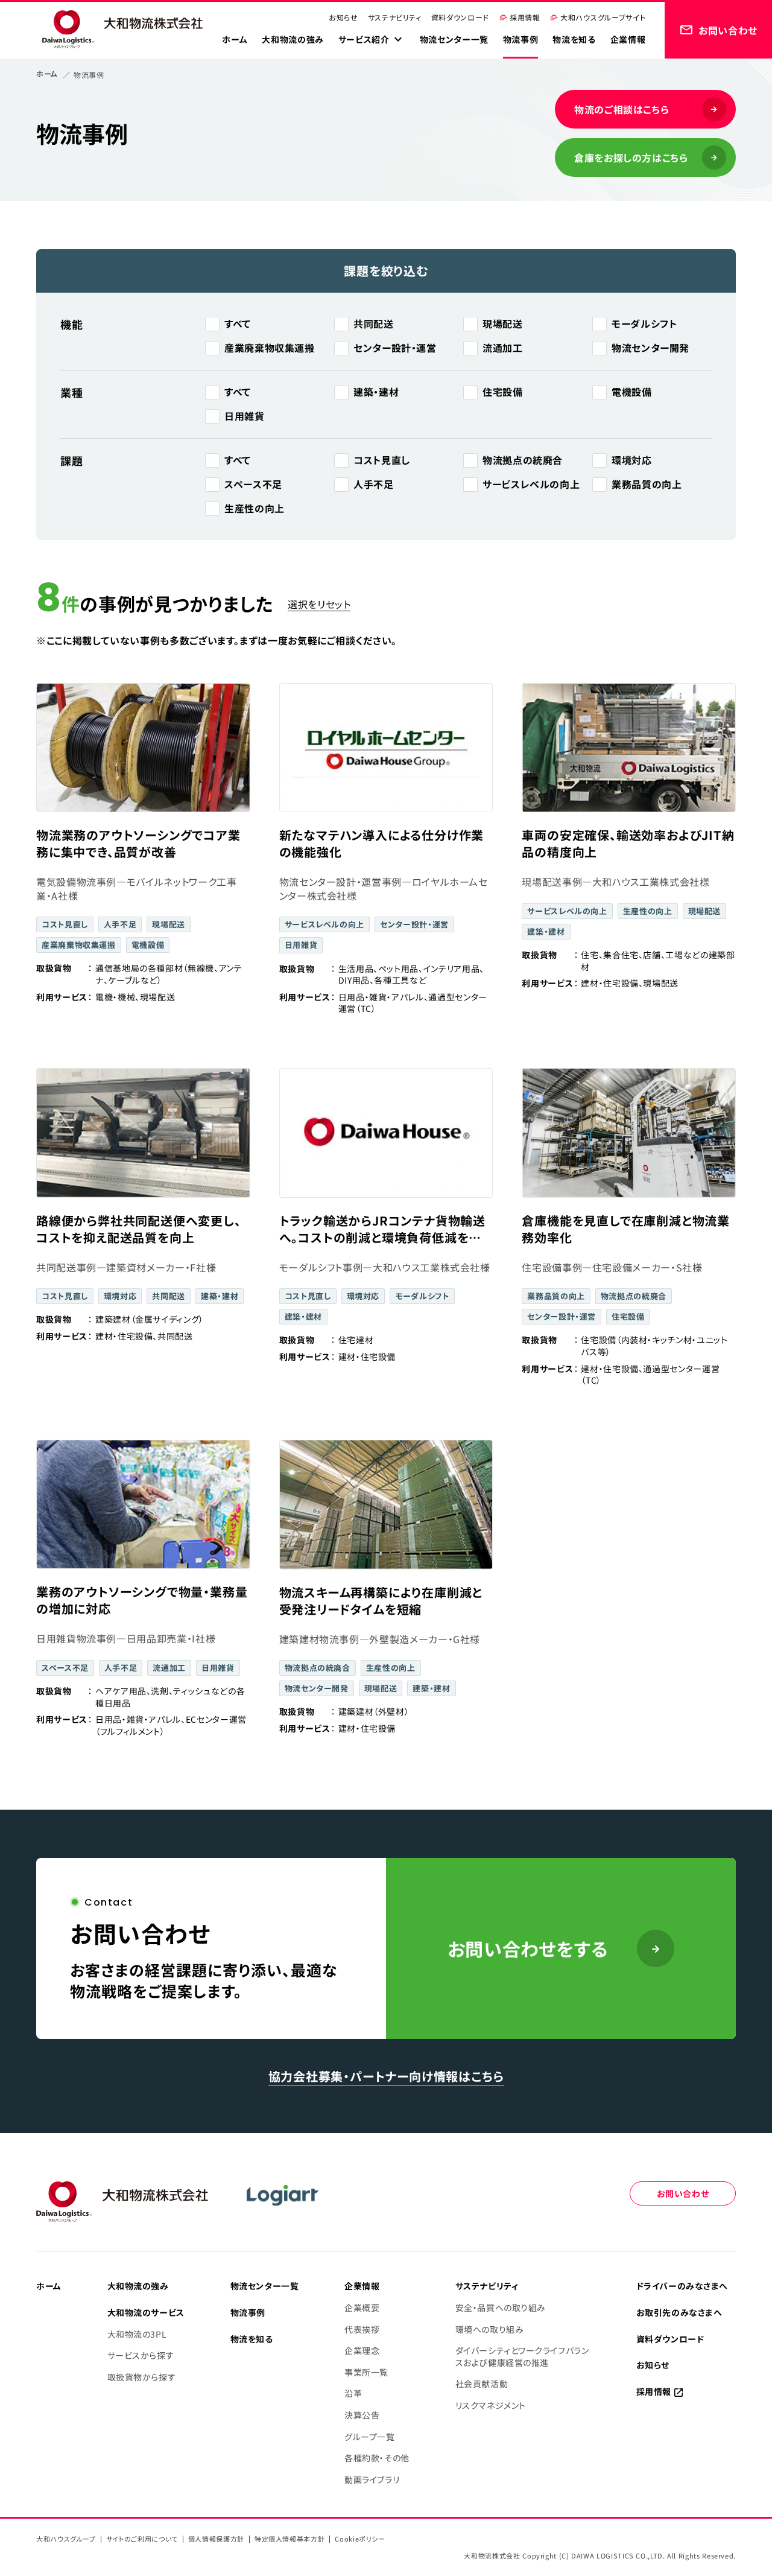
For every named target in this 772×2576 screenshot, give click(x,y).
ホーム (47, 73)
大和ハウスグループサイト (603, 17)
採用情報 (525, 17)
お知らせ (343, 17)
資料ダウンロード (460, 17)
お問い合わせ (683, 2193)
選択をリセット (319, 604)
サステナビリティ (395, 17)
